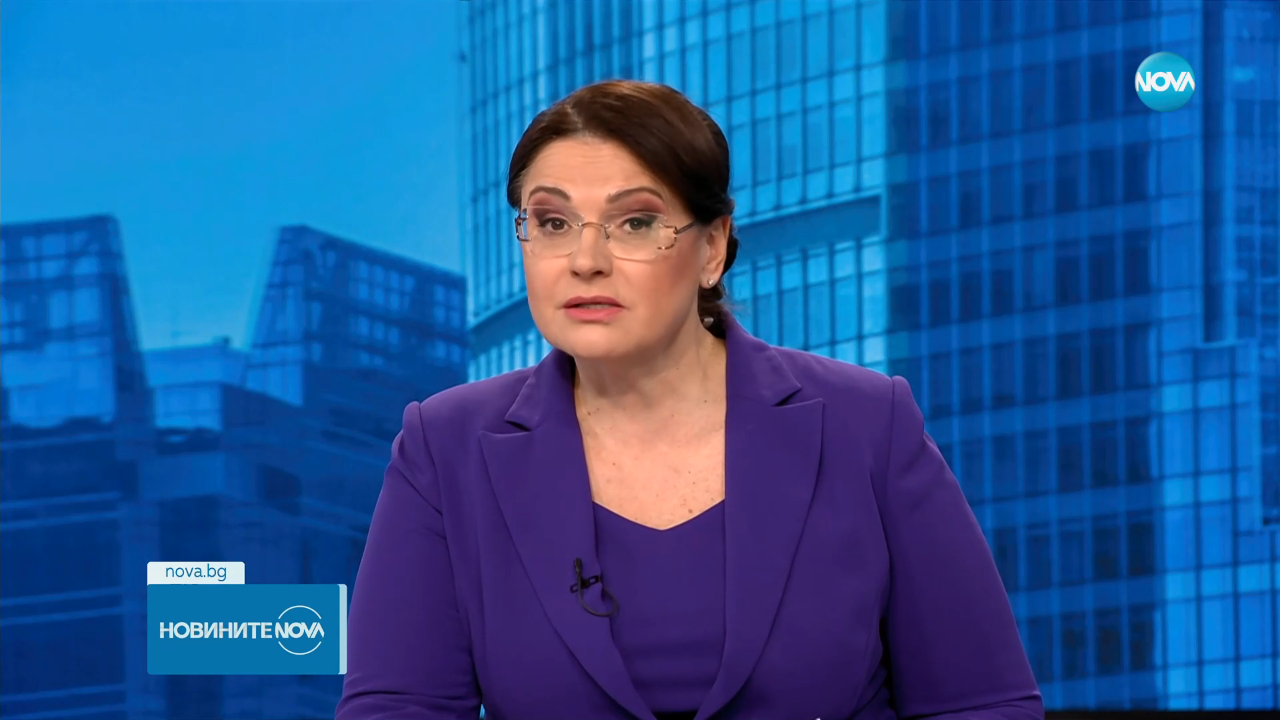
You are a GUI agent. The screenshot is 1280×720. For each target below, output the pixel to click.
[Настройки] (1241, 35)
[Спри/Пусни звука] (75, 694)
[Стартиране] (33, 694)
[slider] (140, 666)
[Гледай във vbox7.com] (1243, 694)
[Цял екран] (1201, 694)
